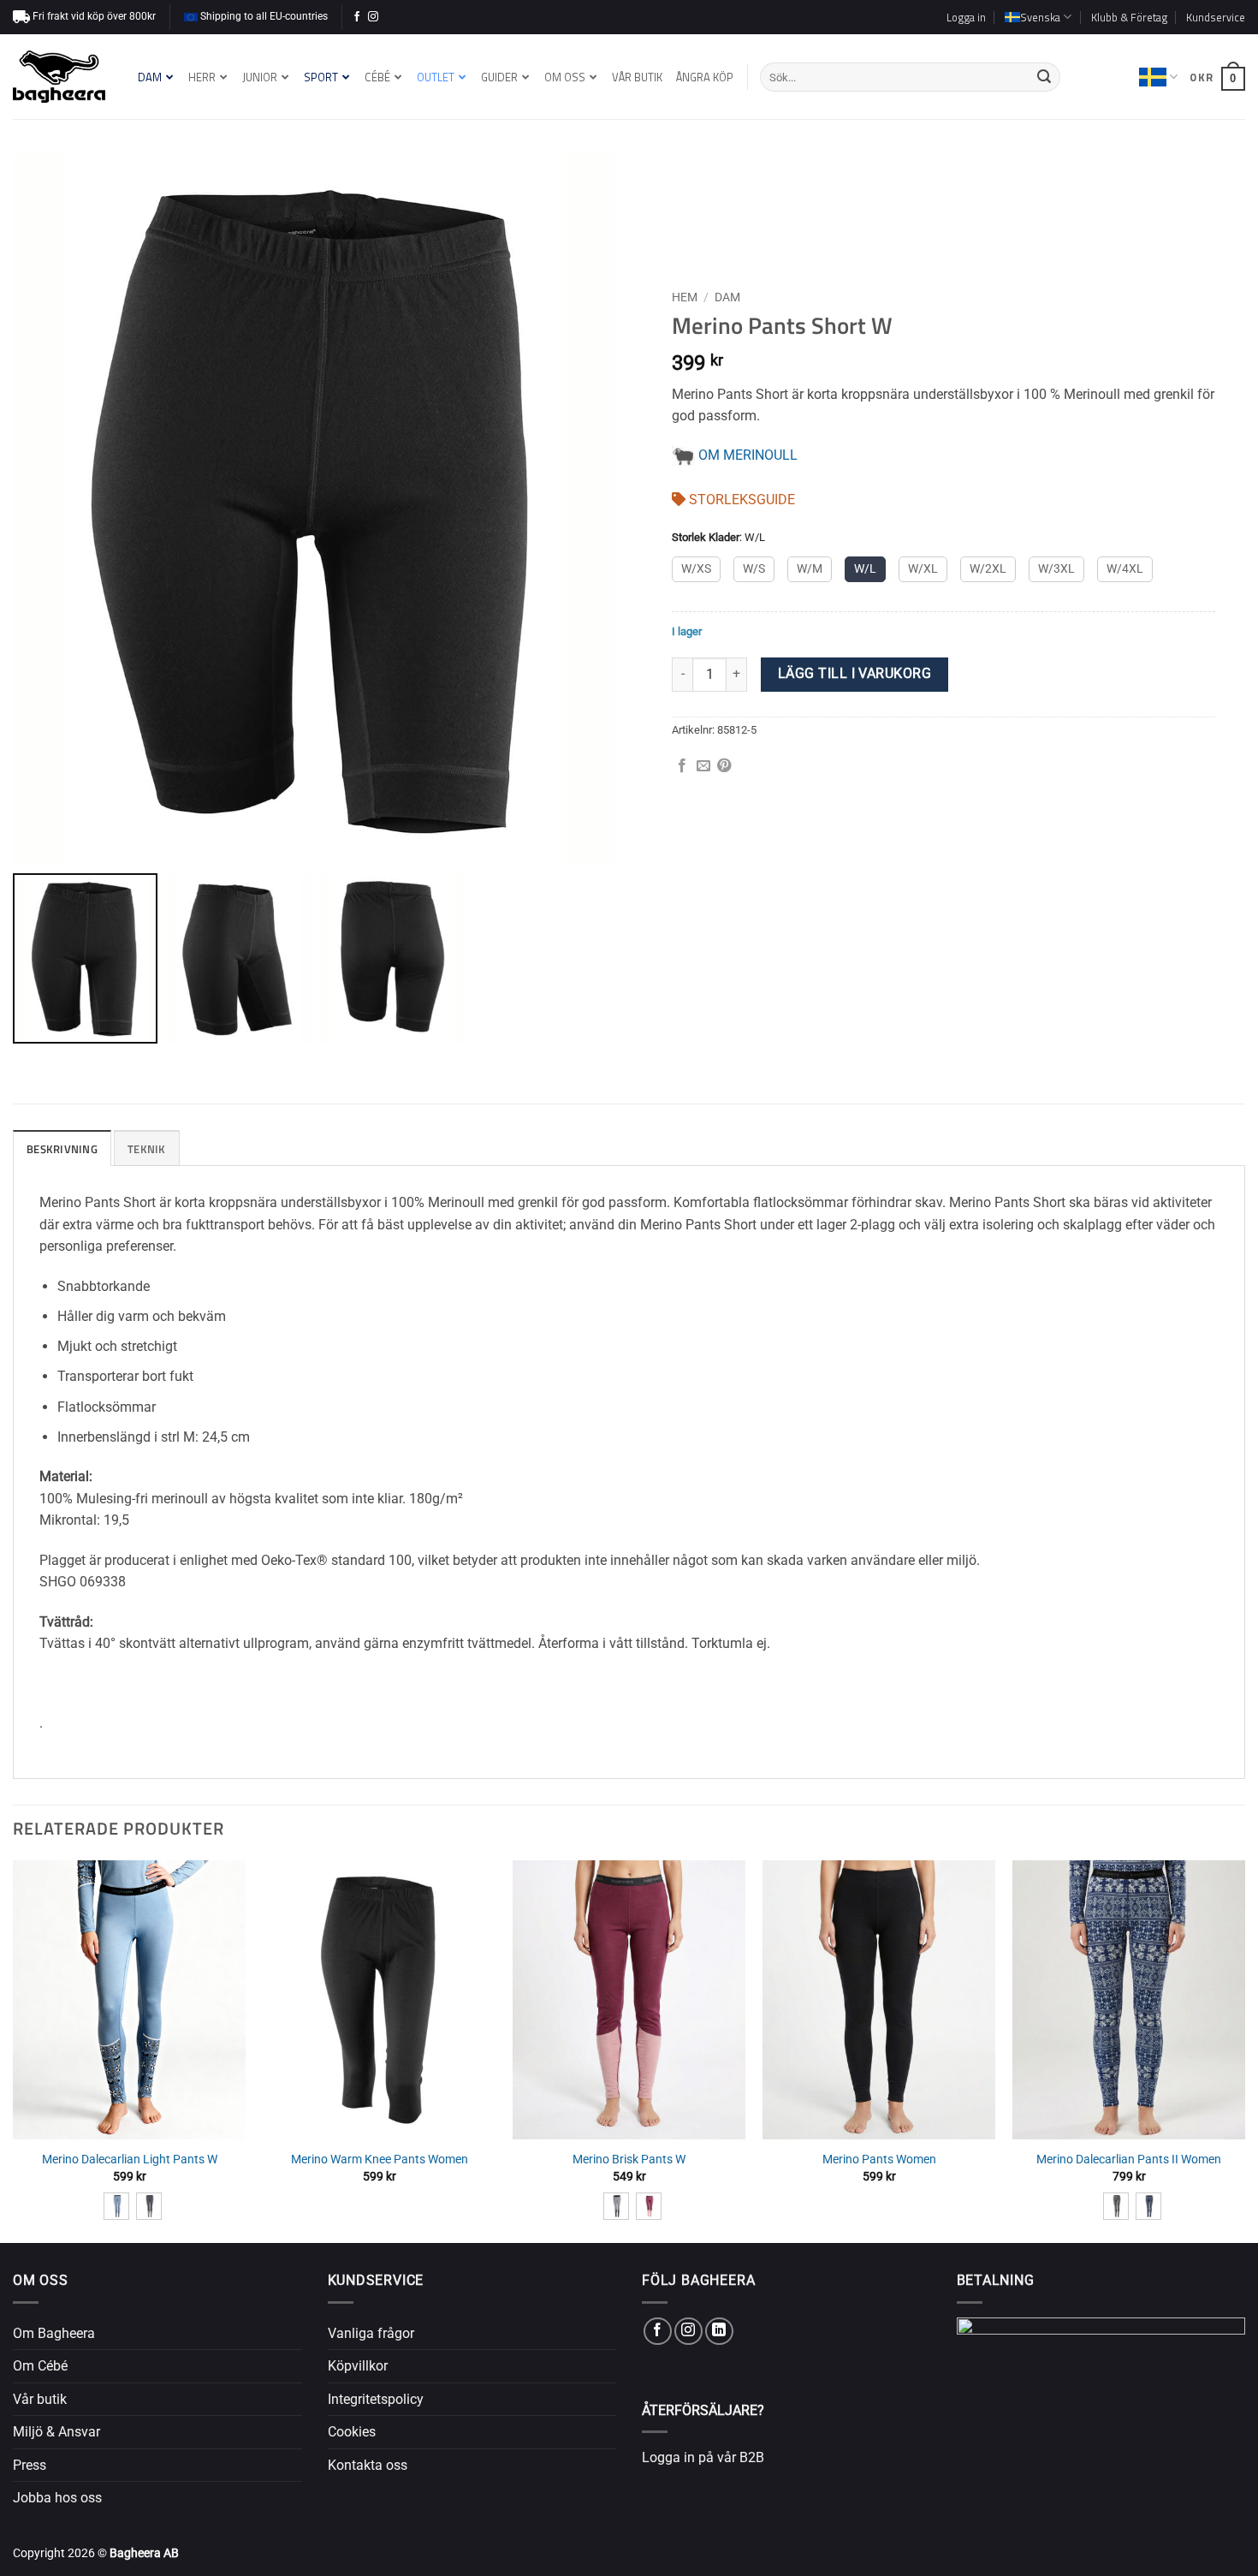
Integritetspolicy (376, 2399)
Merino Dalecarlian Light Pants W (130, 2160)
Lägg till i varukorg (854, 674)
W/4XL (1125, 569)
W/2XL (988, 569)
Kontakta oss (368, 2465)
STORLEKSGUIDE (740, 500)
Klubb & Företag (1129, 17)
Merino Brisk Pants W (629, 2160)
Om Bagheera (54, 2333)
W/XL (923, 569)
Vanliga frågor (371, 2333)
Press (30, 2465)
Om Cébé (40, 2366)
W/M (810, 569)
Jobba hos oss (57, 2498)
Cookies (352, 2432)
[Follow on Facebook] (357, 17)
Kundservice (1216, 17)
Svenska (1158, 77)
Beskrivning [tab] (62, 1149)
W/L (865, 569)
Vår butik (40, 2399)
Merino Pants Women (879, 2160)
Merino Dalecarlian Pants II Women (1129, 2160)
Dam (727, 297)
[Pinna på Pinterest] (724, 766)
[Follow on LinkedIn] (719, 2332)
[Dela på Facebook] (682, 766)
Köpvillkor (358, 2366)
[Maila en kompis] (703, 766)
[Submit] (1044, 77)
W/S (754, 569)
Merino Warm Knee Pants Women (380, 2160)
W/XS (696, 569)
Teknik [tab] (147, 1149)
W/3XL (1056, 569)
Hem (685, 297)
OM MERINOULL (746, 455)
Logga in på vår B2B (703, 2457)
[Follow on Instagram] (373, 17)
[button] (966, 17)
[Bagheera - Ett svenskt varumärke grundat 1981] (59, 77)
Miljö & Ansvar (56, 2432)
